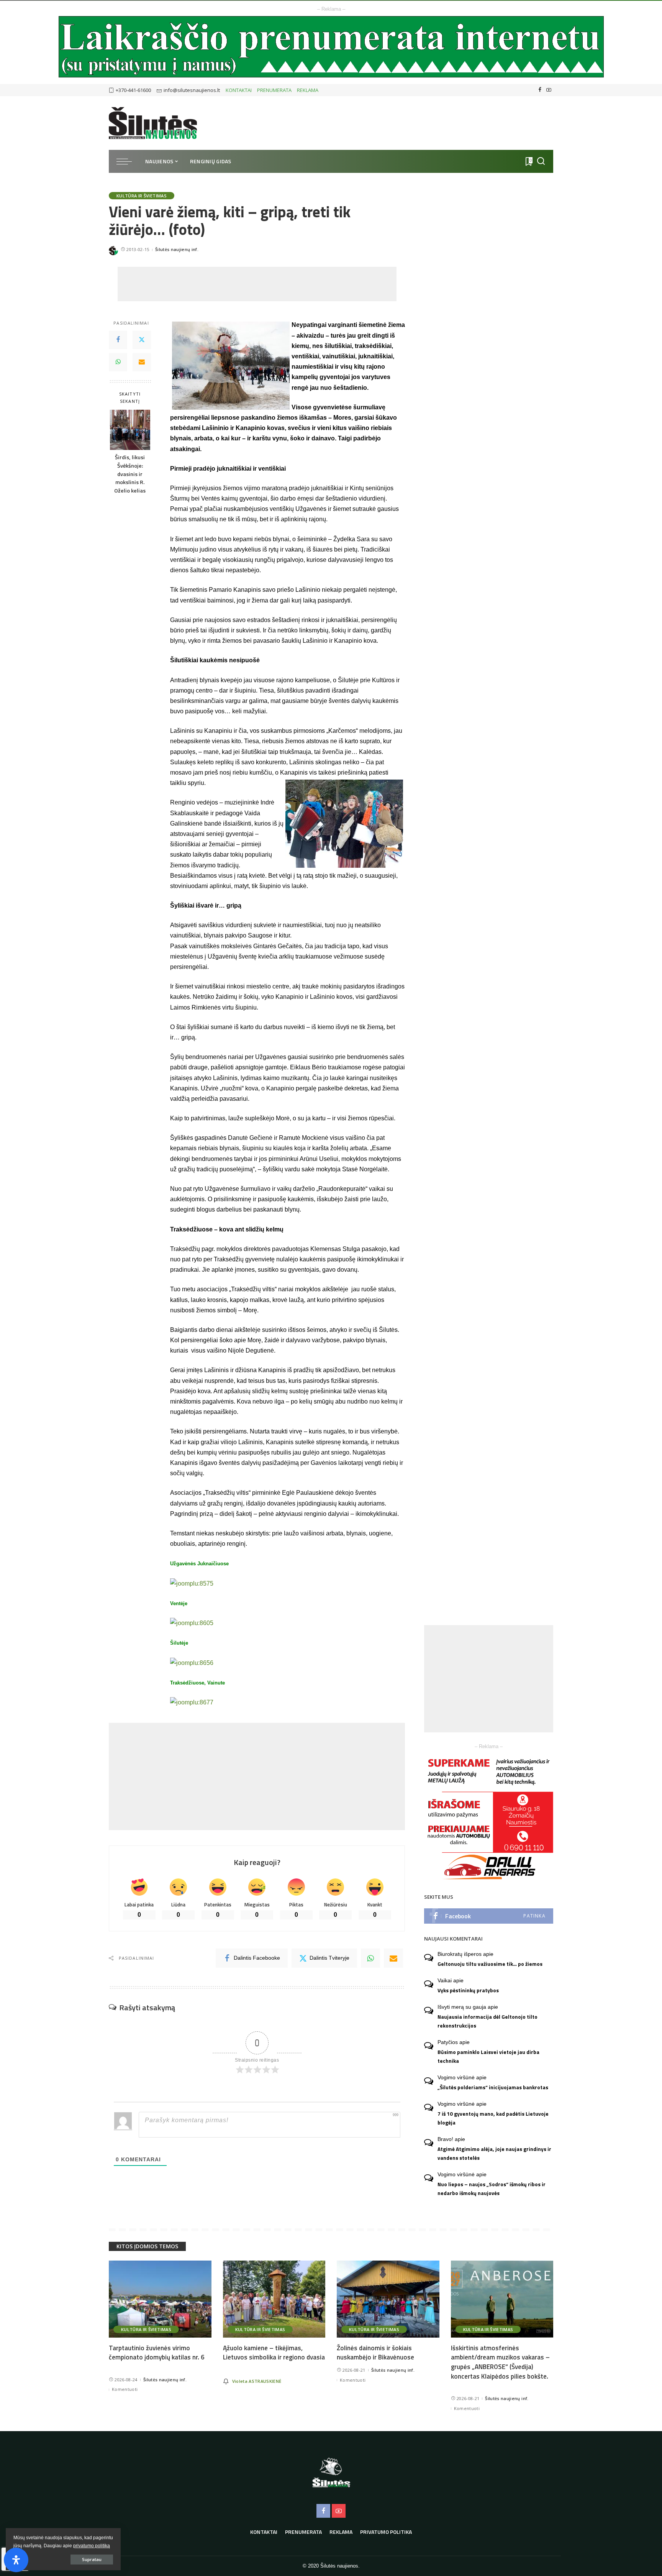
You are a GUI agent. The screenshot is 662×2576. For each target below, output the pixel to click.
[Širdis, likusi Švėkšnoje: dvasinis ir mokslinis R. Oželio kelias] (130, 430)
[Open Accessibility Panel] (16, 2560)
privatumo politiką (92, 2546)
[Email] (142, 362)
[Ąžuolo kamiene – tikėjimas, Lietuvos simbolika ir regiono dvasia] (274, 2299)
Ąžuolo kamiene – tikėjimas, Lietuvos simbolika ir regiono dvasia (274, 2353)
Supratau (92, 2559)
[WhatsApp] (118, 362)
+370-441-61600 (133, 90)
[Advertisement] (257, 284)
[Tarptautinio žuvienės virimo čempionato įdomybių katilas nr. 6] (160, 2299)
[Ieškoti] (541, 161)
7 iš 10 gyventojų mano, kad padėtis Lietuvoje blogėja (493, 2118)
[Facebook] (540, 90)
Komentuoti (125, 2389)
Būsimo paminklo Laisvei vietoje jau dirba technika (488, 2056)
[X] (142, 340)
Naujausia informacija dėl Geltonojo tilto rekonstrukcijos (487, 2021)
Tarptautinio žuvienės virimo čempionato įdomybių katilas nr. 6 (157, 2353)
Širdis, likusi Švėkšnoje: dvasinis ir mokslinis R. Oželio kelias (130, 474)
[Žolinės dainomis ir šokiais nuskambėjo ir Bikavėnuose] (388, 2299)
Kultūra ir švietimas (142, 196)
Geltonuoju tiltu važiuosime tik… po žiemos (490, 1964)
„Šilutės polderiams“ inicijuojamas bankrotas (493, 2087)
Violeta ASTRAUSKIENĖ (257, 2381)
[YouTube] (549, 90)
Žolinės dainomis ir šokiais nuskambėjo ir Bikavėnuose (375, 2353)
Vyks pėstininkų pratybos (468, 1990)
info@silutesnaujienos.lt (192, 90)
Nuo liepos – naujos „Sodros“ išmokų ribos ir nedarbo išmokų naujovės (492, 2189)
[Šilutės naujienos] (153, 123)
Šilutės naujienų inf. (177, 249)
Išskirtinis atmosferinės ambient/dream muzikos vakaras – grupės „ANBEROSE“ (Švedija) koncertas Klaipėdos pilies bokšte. (500, 2362)
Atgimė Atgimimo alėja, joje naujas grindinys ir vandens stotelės (494, 2153)
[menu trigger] (128, 161)
